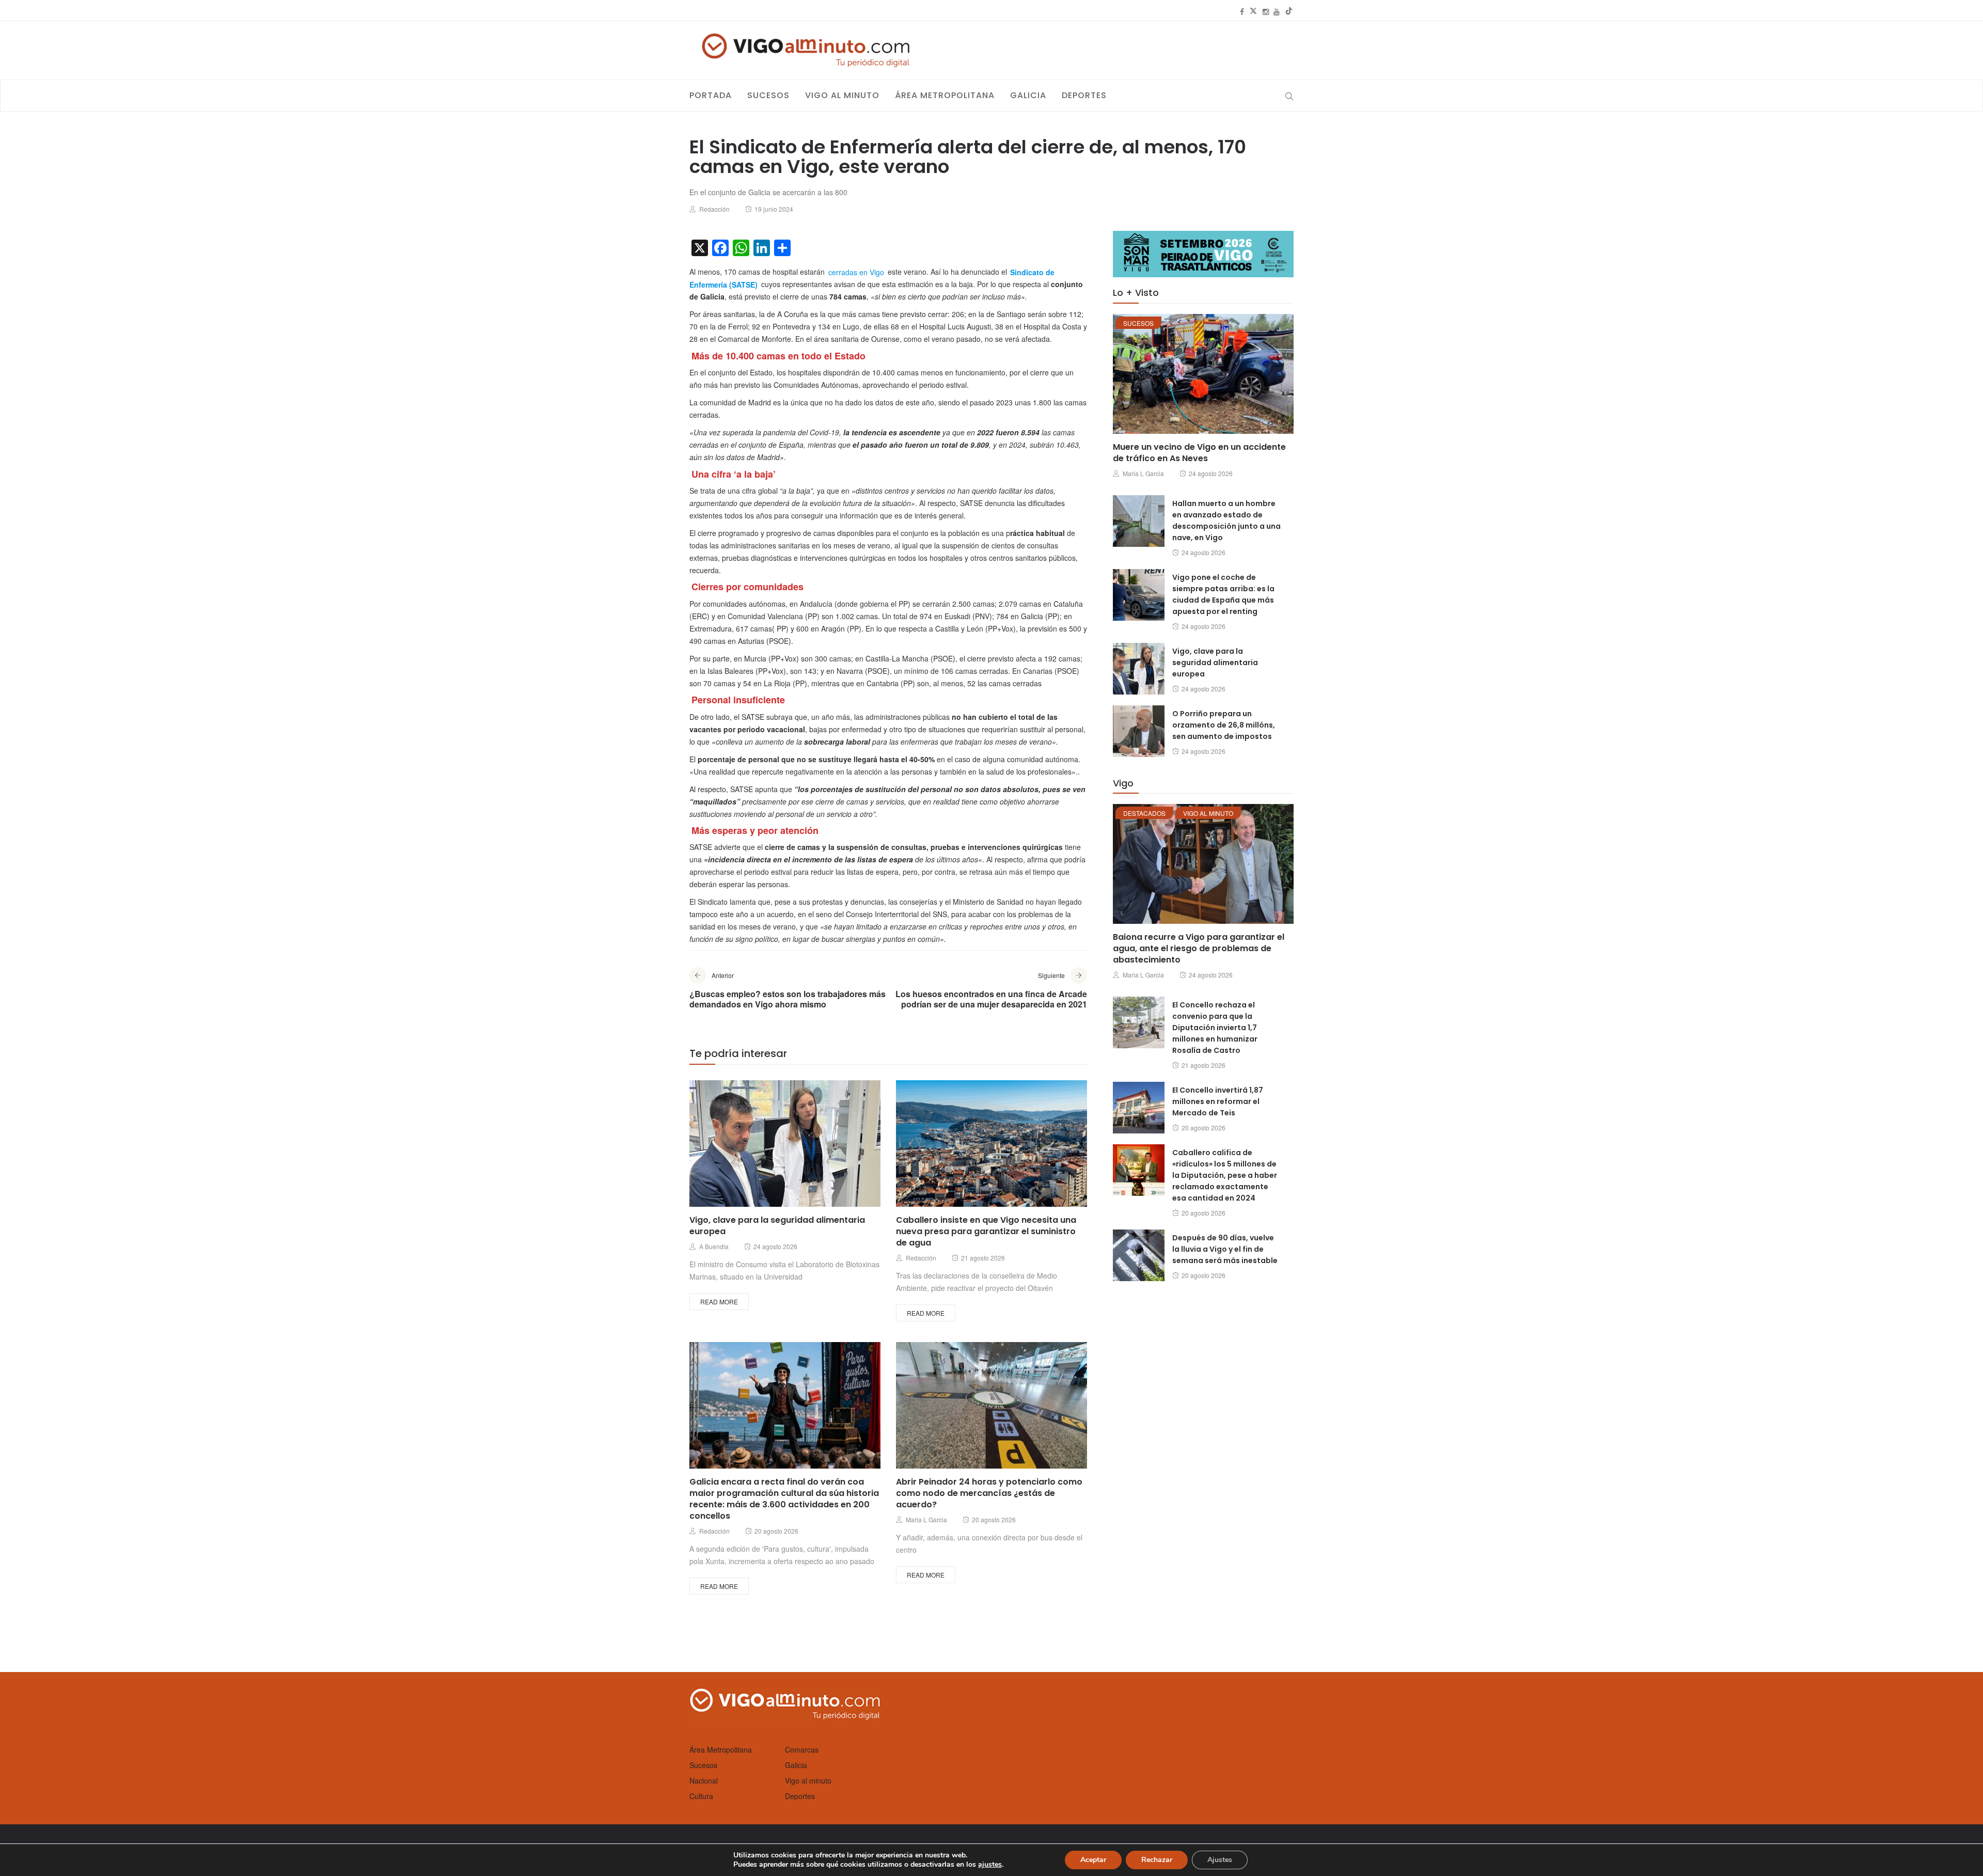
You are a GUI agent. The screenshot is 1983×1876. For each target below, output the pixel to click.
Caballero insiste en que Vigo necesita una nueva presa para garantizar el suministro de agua (986, 1231)
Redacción (714, 209)
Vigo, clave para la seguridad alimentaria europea (777, 1226)
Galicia (1028, 95)
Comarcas (802, 1749)
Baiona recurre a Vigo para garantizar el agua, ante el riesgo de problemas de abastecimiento (1199, 948)
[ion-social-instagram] (1266, 11)
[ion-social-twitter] (1253, 11)
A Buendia (714, 1246)
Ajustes (1220, 1860)
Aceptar (1093, 1860)
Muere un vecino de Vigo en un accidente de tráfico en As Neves (1199, 453)
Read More (719, 1302)
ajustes (990, 1865)
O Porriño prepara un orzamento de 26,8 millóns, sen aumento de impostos (1224, 725)
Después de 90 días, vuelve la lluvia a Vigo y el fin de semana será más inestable (1225, 1249)
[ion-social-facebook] (1242, 11)
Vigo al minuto (842, 95)
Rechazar (1157, 1860)
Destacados (1144, 813)
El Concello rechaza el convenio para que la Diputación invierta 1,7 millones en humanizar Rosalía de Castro (1215, 1028)
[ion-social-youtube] (1277, 11)
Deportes (1084, 95)
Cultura (701, 1796)
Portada (711, 95)
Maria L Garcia (926, 1519)
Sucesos (768, 95)
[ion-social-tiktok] (1289, 11)
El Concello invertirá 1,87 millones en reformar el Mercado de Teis (1218, 1101)
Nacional (704, 1780)
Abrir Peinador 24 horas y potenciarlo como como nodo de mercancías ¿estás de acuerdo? (989, 1493)
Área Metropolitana (945, 95)
